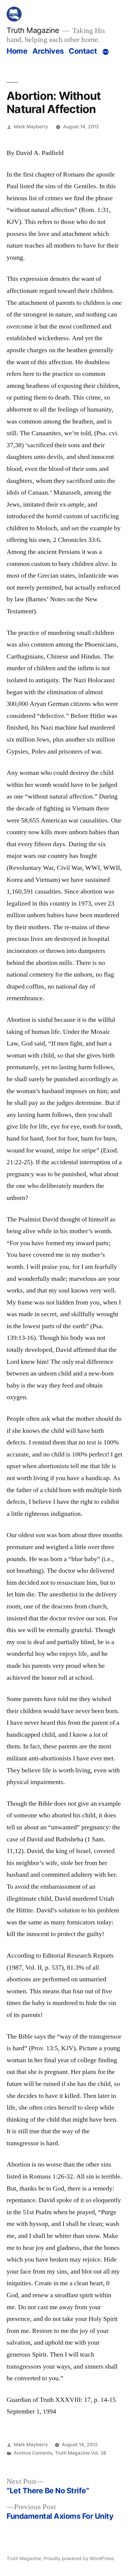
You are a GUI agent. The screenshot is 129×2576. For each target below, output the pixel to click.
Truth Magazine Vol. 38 (81, 2453)
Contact (83, 51)
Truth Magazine (33, 30)
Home (17, 51)
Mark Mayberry (31, 127)
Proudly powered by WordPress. (79, 2558)
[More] (106, 52)
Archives (48, 51)
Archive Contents (33, 2453)
